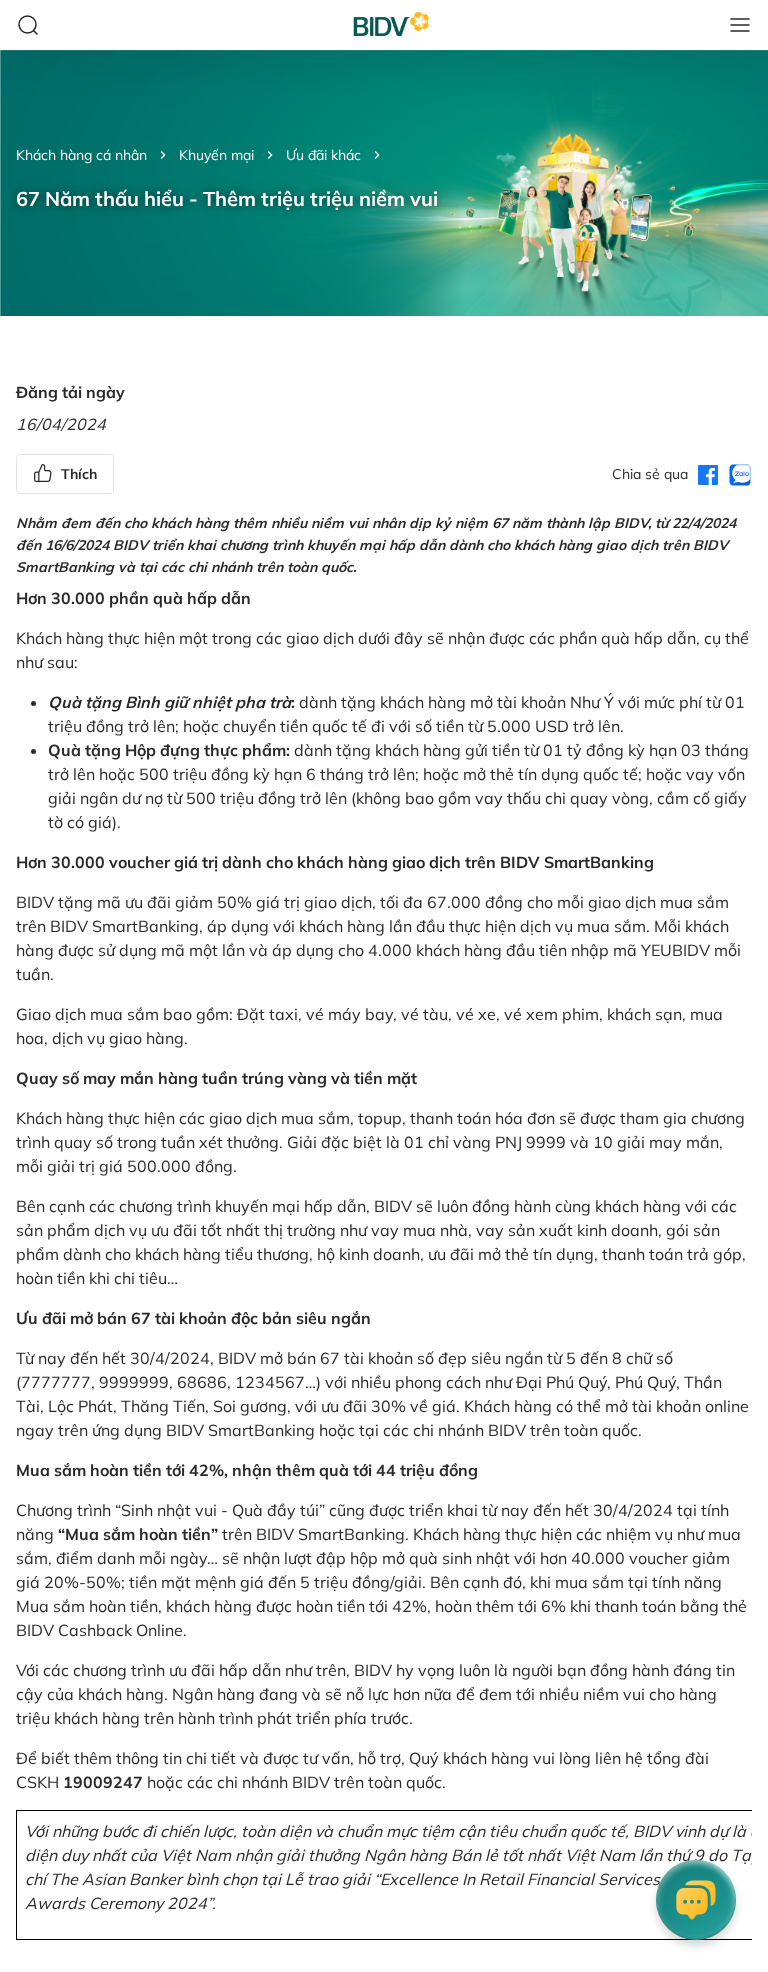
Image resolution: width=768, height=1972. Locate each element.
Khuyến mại (216, 155)
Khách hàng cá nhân (81, 155)
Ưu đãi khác (323, 155)
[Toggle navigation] (740, 25)
